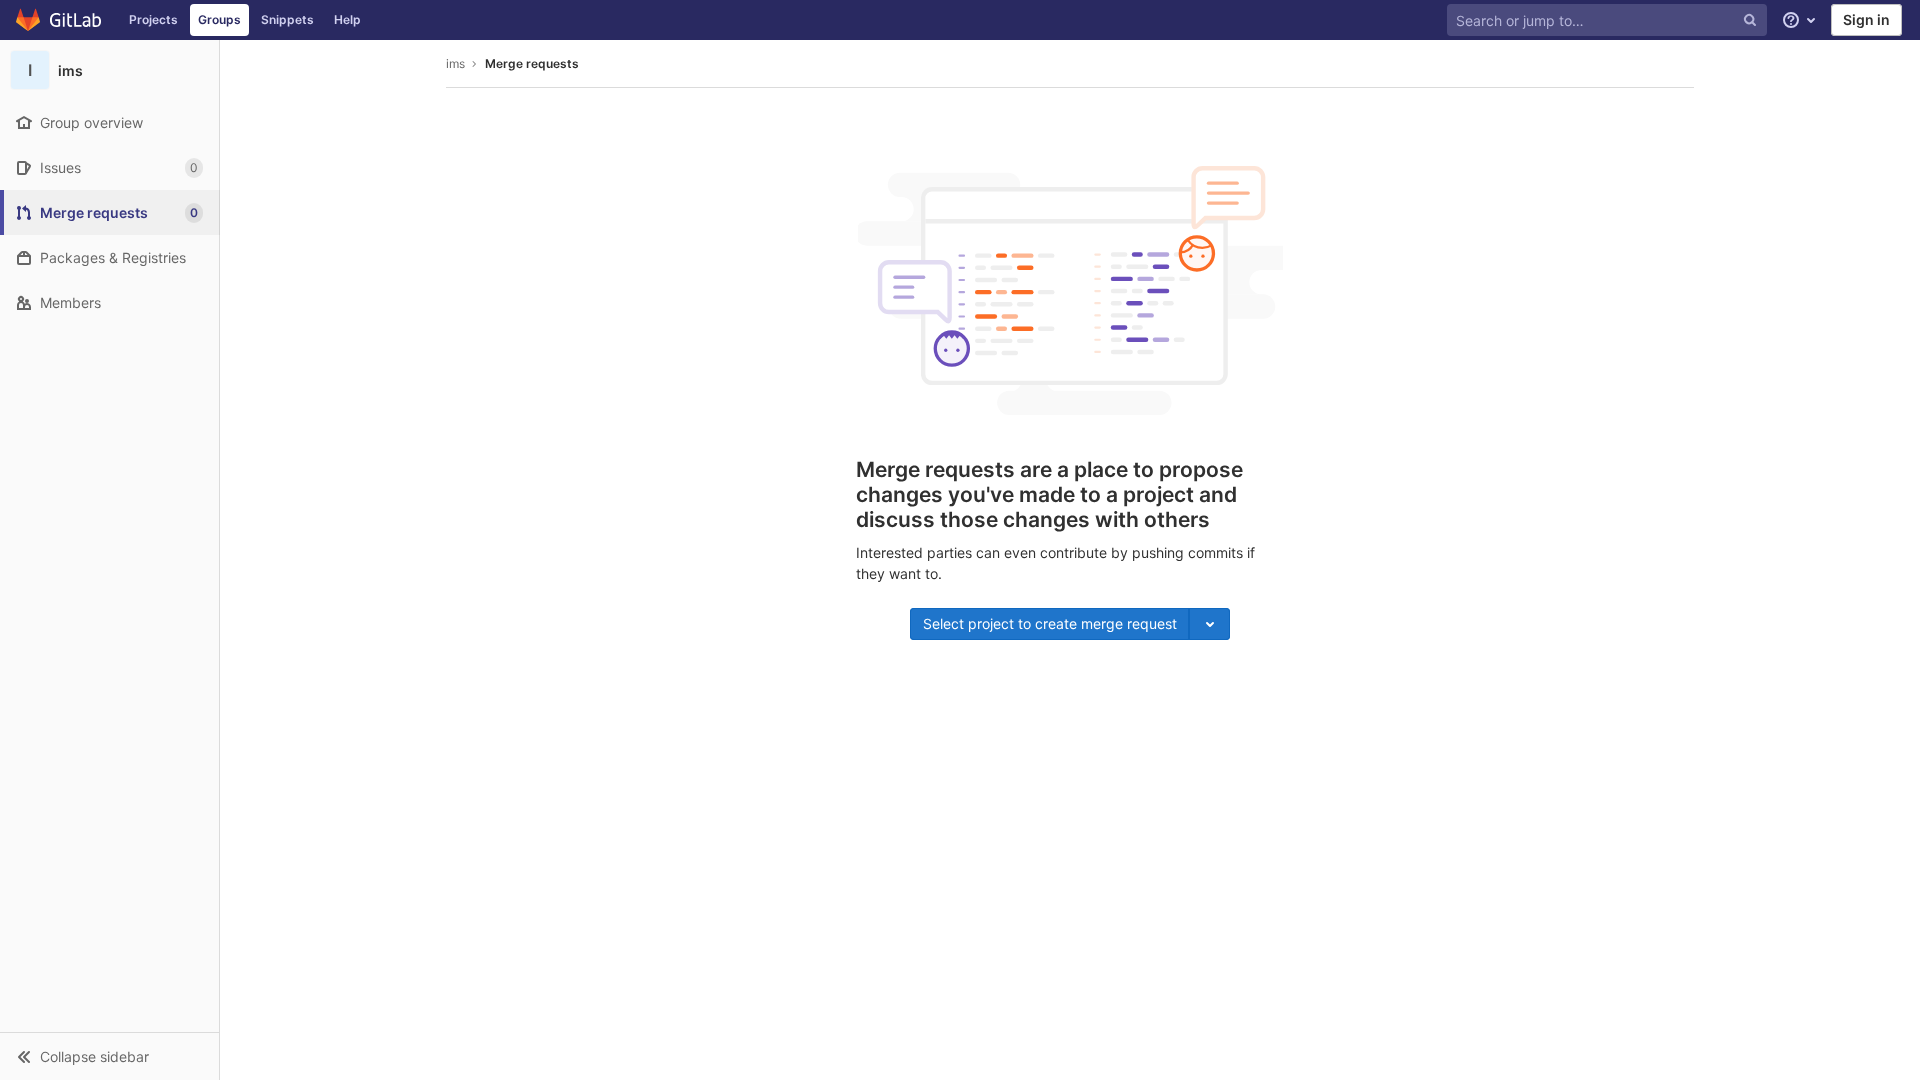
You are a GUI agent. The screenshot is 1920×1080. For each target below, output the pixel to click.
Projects (153, 19)
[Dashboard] (59, 20)
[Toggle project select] (1209, 624)
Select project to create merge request (1050, 623)
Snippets (287, 19)
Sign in (1866, 19)
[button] (109, 1056)
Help (347, 19)
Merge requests (532, 63)
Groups (219, 19)
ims (455, 63)
